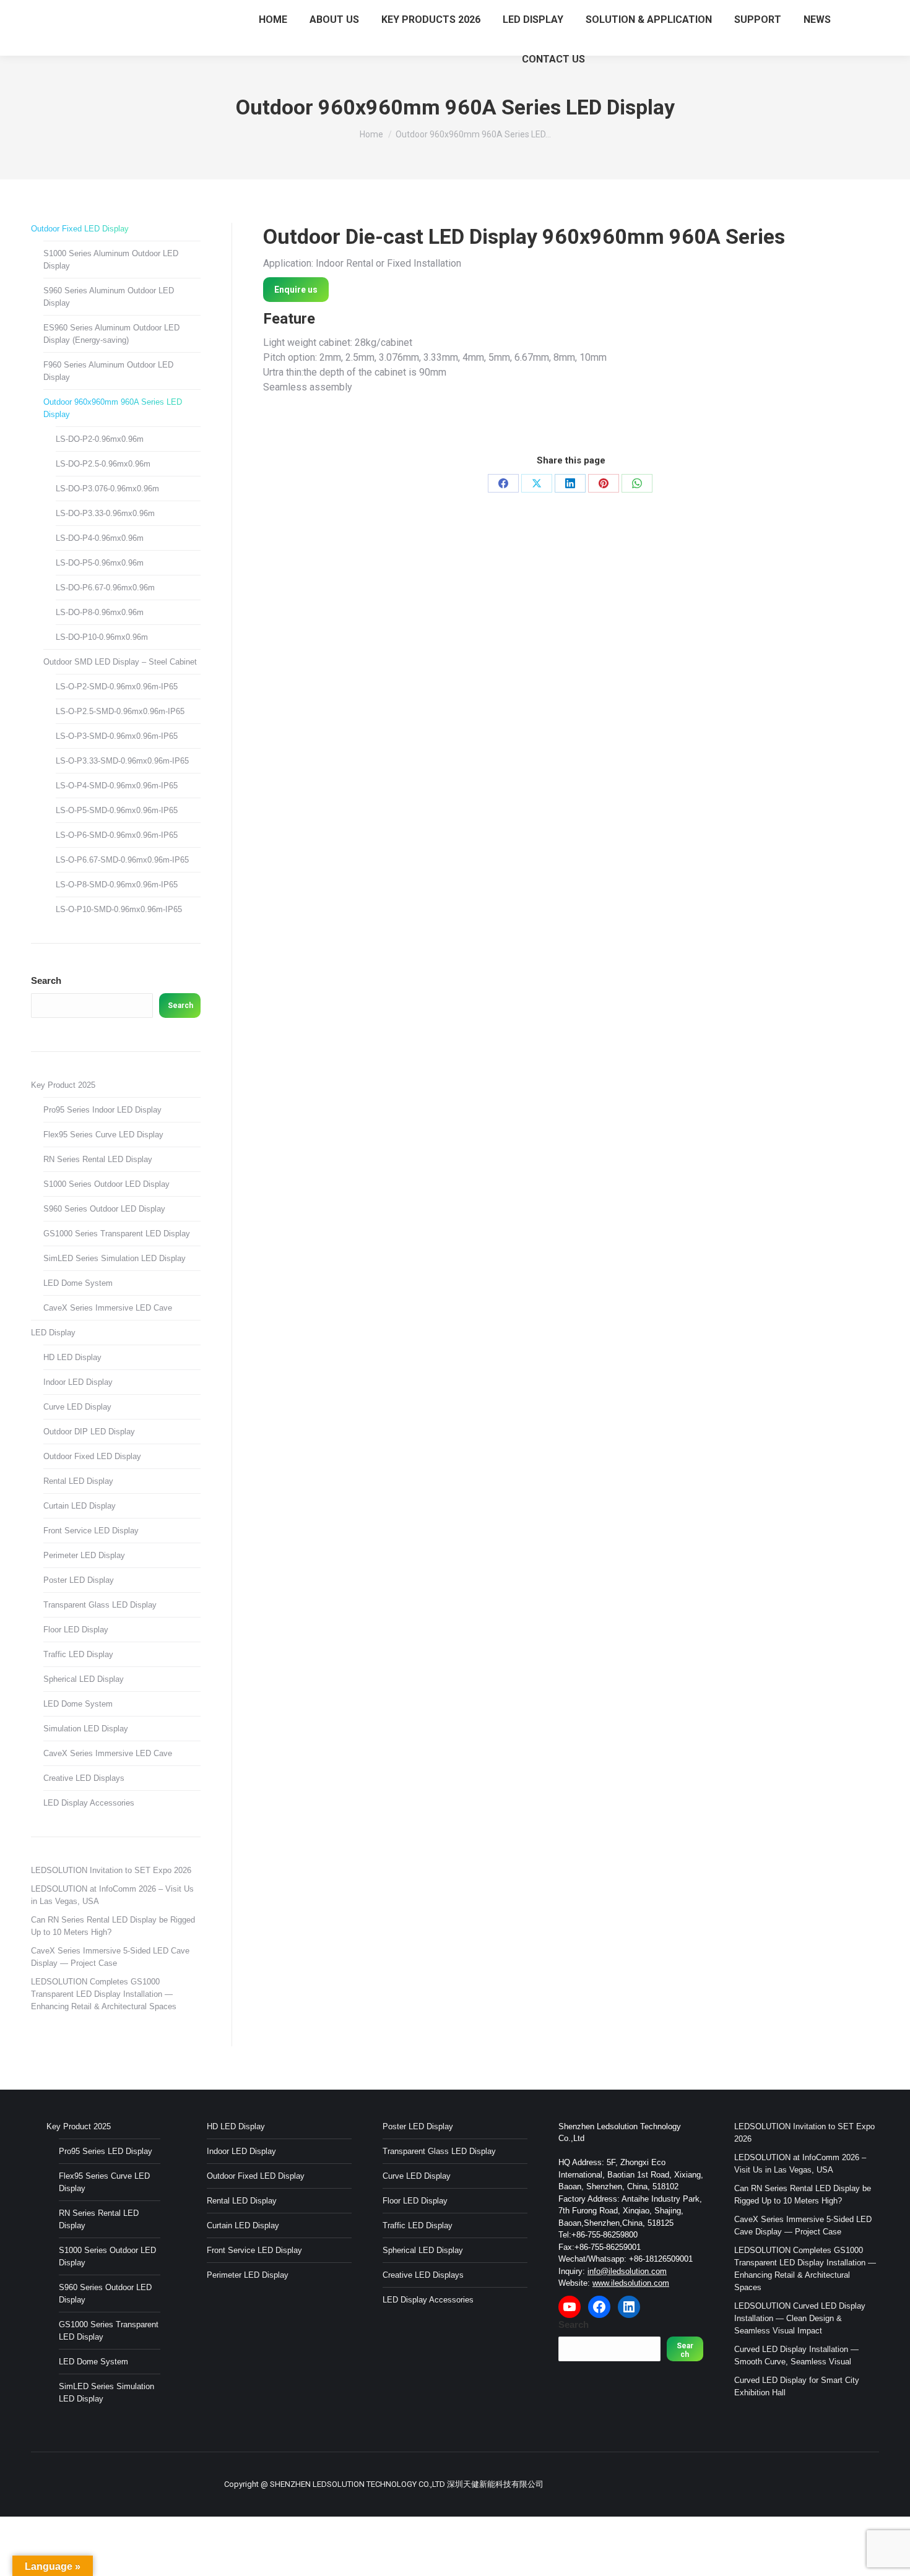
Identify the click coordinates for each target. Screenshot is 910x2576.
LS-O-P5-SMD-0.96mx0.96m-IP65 (117, 810)
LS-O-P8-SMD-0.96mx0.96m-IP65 (117, 885)
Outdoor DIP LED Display (89, 1432)
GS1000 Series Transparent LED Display (117, 1234)
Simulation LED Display (86, 1729)
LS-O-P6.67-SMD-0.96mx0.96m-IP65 (122, 860)
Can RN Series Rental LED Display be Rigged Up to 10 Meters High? (113, 1926)
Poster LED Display (79, 1580)
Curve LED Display (77, 1407)
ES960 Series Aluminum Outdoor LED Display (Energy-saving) (111, 334)
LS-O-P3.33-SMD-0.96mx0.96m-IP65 (122, 761)
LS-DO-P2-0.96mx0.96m (100, 439)
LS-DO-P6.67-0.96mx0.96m (105, 588)
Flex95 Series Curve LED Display (103, 1135)
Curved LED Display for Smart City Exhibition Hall (797, 2386)
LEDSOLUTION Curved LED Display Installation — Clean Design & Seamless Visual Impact (800, 2318)
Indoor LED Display (78, 1382)
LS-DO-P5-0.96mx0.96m (100, 563)
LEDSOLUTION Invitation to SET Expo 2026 (111, 1870)
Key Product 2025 (63, 1085)
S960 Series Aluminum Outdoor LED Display (109, 297)
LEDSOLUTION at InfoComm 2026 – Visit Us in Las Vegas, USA (112, 1895)
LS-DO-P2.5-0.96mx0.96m (103, 464)
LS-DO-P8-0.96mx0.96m (100, 612)
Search (46, 980)
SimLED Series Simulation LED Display (115, 1258)
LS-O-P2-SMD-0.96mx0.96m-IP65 (117, 687)
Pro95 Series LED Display (106, 2151)
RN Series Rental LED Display (98, 1159)
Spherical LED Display (84, 1679)
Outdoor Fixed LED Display (80, 229)
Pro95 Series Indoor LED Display (102, 1110)
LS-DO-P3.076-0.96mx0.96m (107, 489)
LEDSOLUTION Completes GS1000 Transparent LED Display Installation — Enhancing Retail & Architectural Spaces (104, 1994)
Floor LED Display (76, 1630)
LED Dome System (78, 1283)
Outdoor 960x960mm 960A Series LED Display (113, 408)
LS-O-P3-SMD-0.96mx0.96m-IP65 (117, 736)
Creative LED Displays (84, 1778)
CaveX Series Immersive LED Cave (108, 1308)
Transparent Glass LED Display (100, 1605)
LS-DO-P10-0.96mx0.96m (102, 637)
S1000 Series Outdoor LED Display (106, 1184)
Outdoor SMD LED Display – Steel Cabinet (120, 662)
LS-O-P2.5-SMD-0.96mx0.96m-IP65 (120, 711)
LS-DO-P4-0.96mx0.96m (100, 538)
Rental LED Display (78, 1481)
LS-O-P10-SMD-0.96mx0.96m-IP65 (119, 909)
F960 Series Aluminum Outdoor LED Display (108, 371)
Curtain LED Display (80, 1506)
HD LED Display (72, 1357)
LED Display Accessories (89, 1803)
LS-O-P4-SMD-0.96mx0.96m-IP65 (117, 786)
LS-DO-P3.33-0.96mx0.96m (105, 513)
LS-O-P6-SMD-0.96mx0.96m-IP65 (117, 835)
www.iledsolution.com (631, 2283)
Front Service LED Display (91, 1531)
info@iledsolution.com (627, 2271)
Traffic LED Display (78, 1654)
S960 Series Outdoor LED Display (104, 1209)
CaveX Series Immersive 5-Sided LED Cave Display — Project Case (110, 1957)
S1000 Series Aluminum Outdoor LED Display (111, 260)
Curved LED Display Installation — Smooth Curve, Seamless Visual (796, 2355)
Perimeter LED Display (84, 1555)
